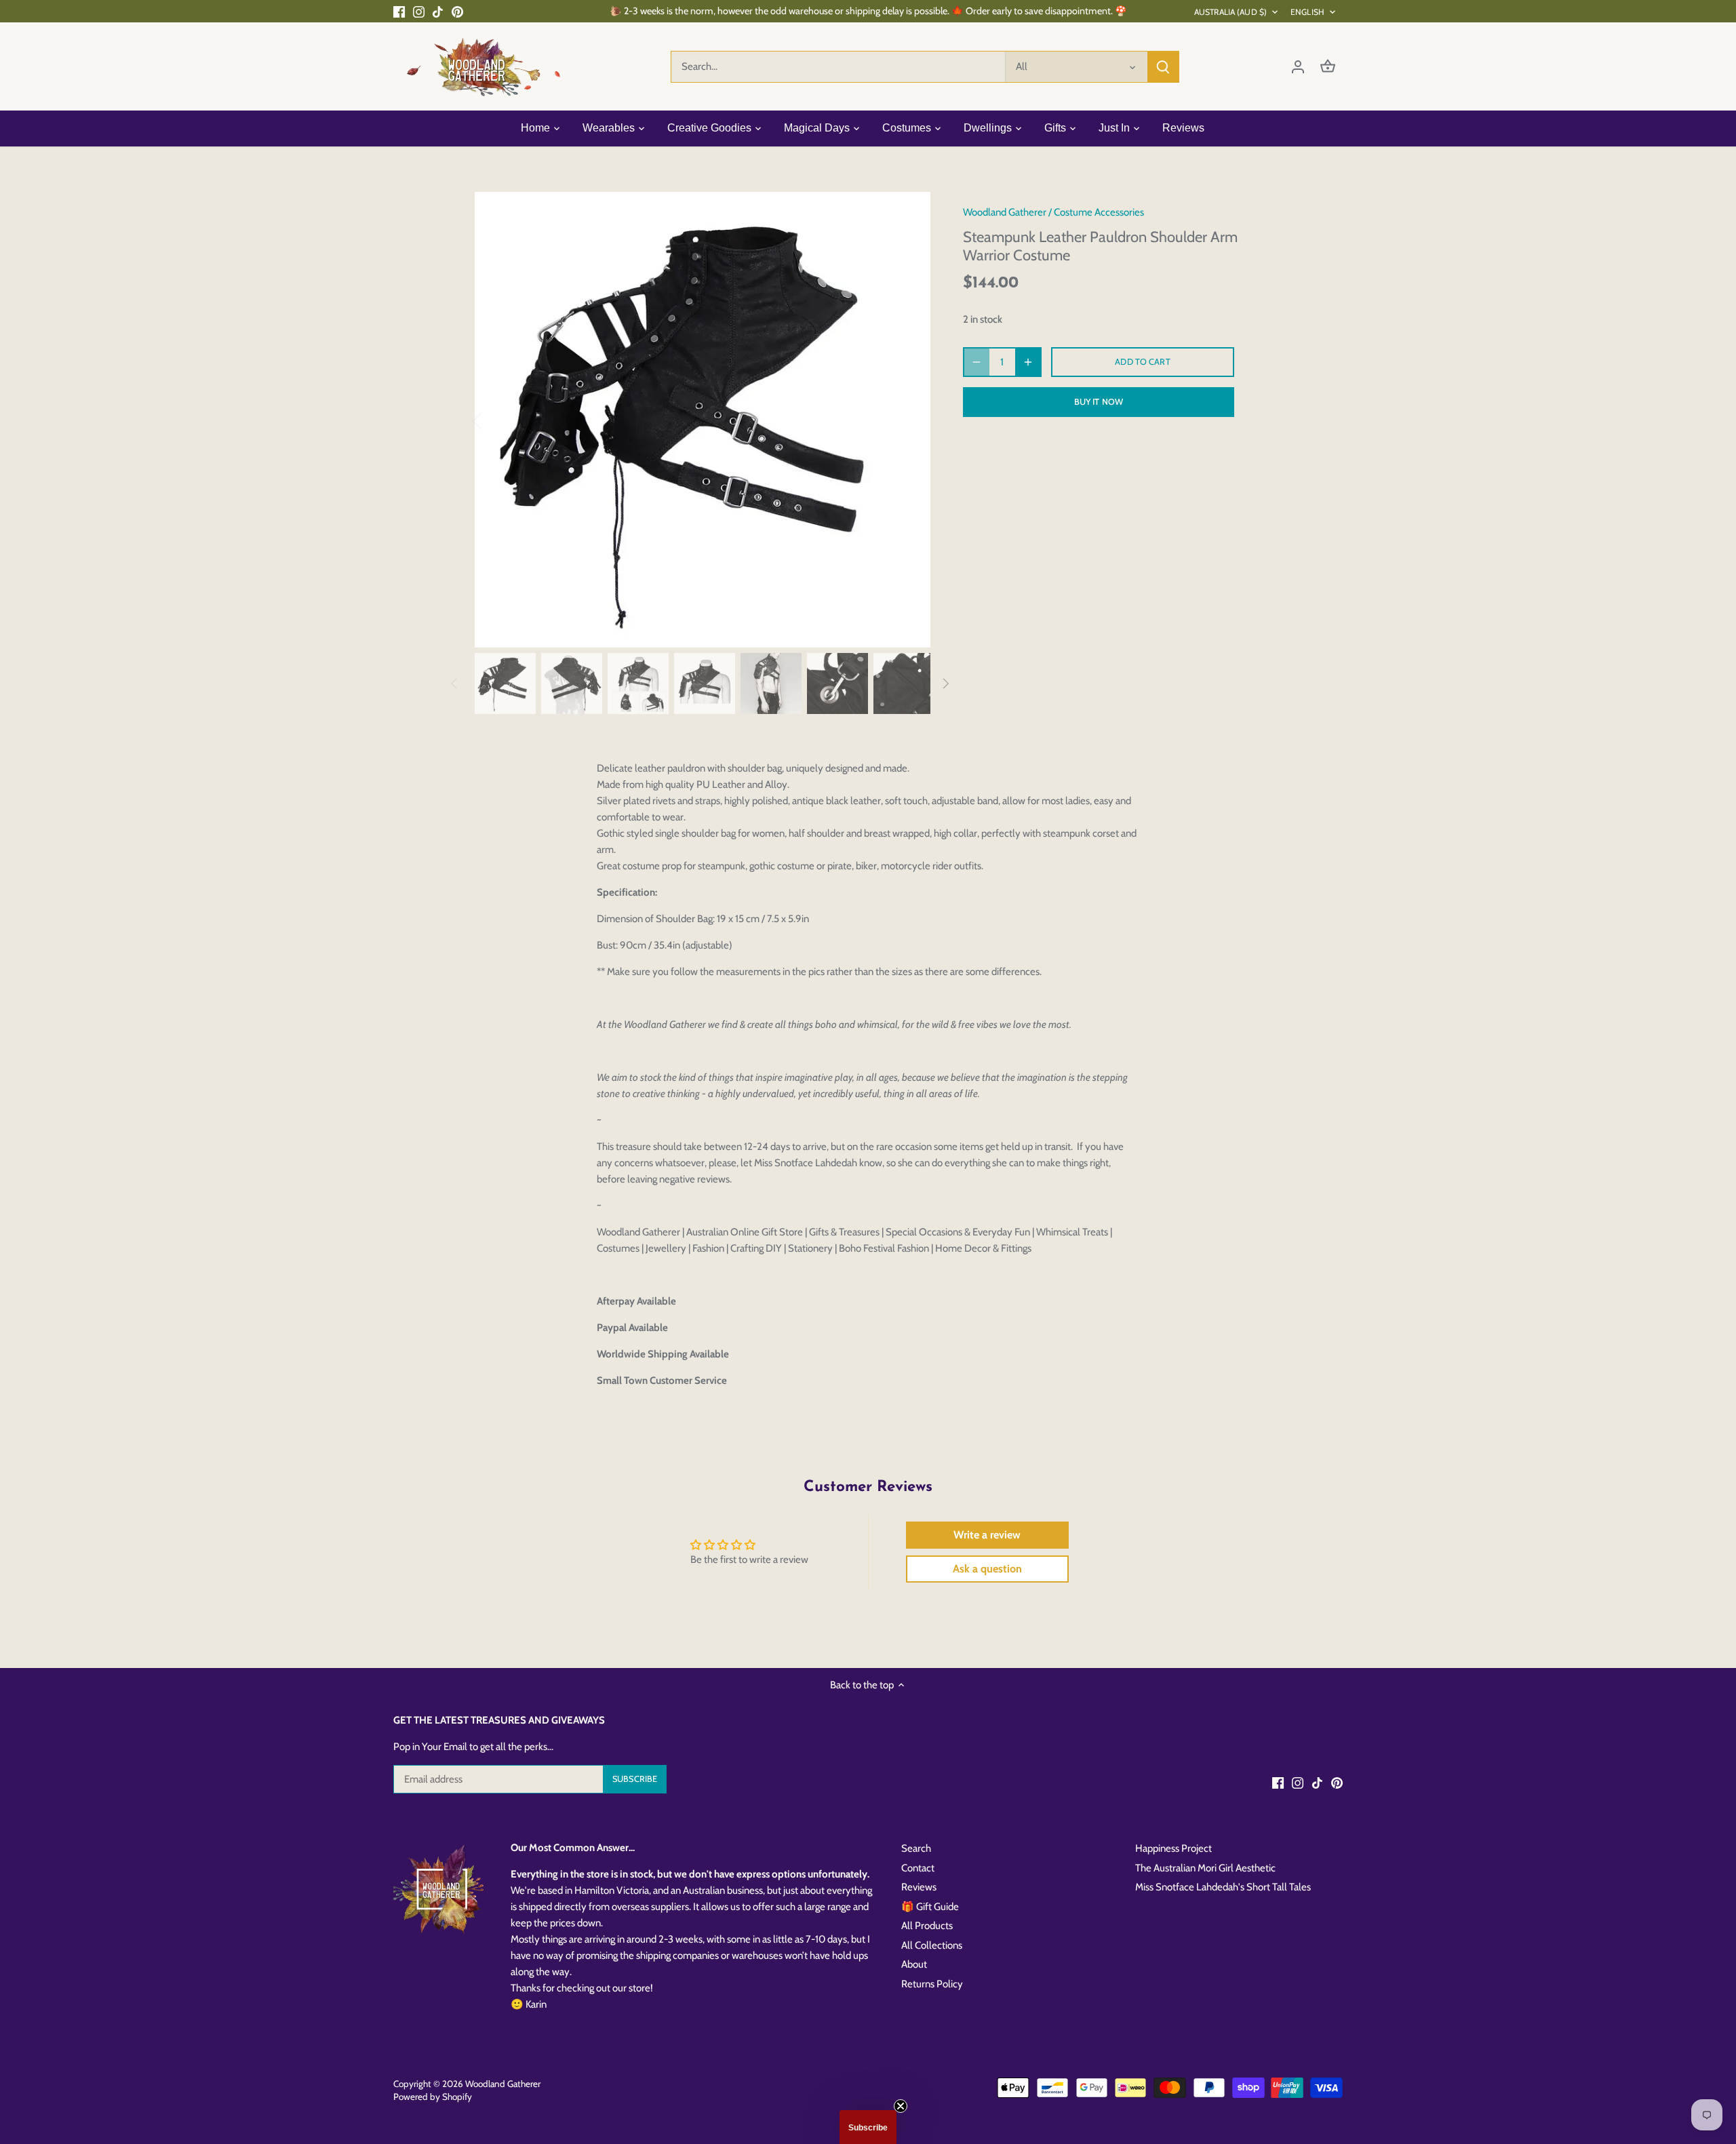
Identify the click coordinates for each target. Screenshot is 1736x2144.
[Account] (1298, 67)
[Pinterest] (457, 11)
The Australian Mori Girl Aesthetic (1205, 1868)
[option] (703, 420)
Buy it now (1099, 402)
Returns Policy (932, 1984)
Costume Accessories (1099, 212)
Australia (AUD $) (1230, 12)
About (914, 1964)
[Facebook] (399, 11)
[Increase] (1028, 362)
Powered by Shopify (433, 2097)
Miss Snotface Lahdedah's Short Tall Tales (1223, 1887)
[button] (868, 2127)
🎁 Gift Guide (930, 1907)
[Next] (910, 420)
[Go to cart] (1328, 67)
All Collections (932, 1945)
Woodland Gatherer (1005, 212)
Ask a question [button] (987, 1569)
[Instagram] (419, 11)
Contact (918, 1868)
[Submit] (1163, 67)
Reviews (919, 1887)
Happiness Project (1173, 1848)
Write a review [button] (987, 1535)
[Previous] (495, 420)
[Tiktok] (438, 11)
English (1307, 12)
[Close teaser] (901, 2106)
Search (916, 1848)
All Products (927, 1926)
